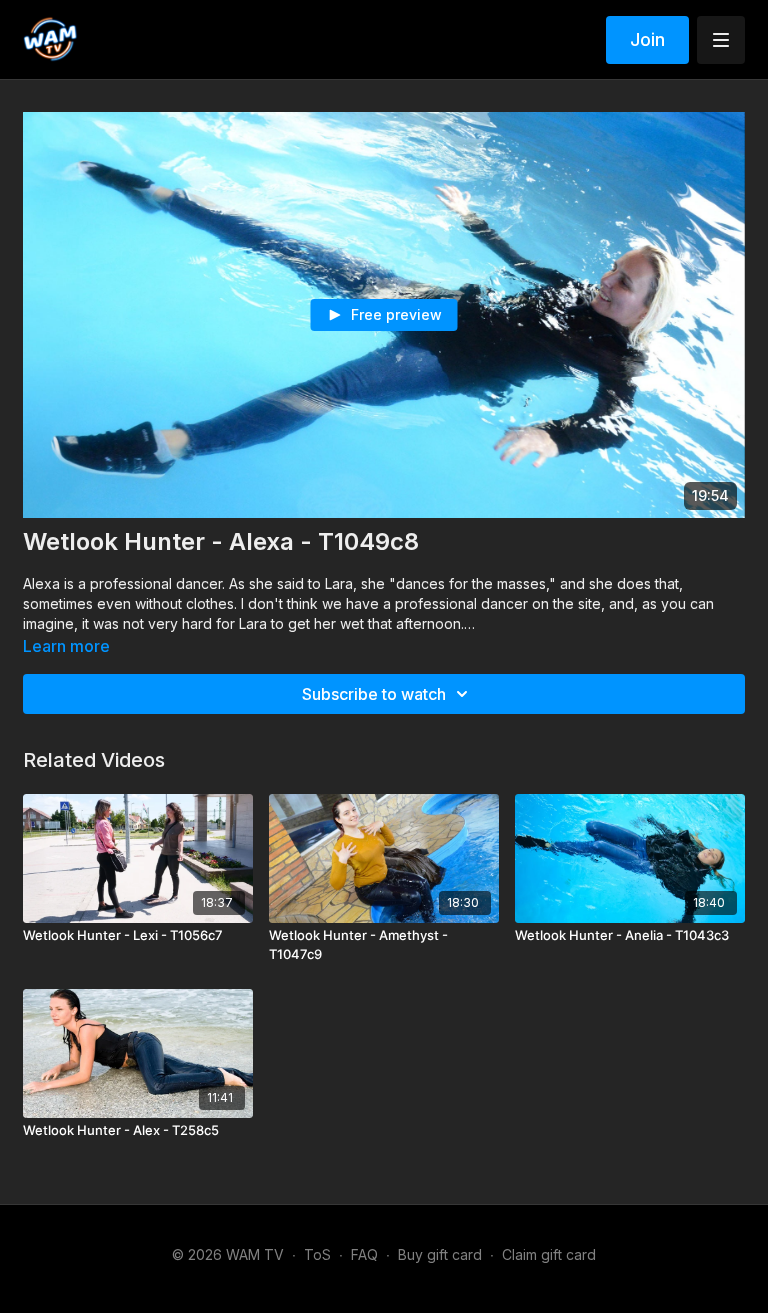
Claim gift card (549, 1254)
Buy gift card (440, 1254)
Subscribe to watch (374, 694)
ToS (317, 1254)
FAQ (364, 1254)
